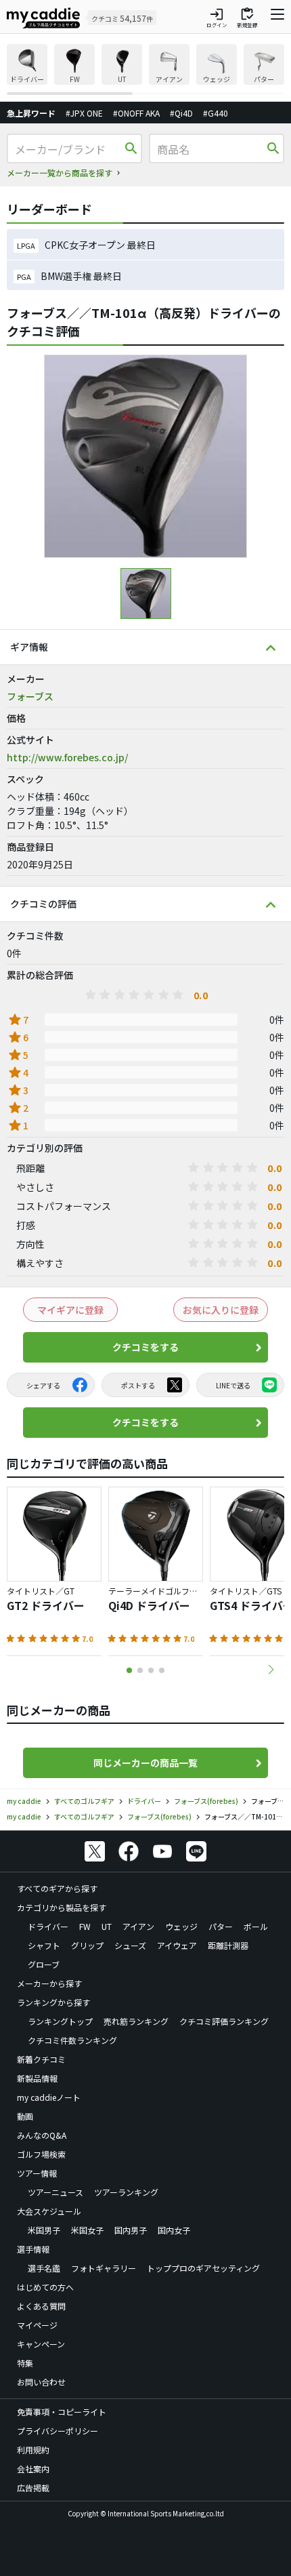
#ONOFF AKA (136, 113)
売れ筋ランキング (136, 2021)
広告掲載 (33, 2488)
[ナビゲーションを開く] (277, 18)
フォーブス (30, 696)
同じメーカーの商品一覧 (145, 1763)
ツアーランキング (126, 2192)
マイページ (37, 2325)
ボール (256, 1926)
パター (221, 1926)
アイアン (138, 1926)
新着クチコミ (41, 2059)
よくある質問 (41, 2306)
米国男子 (44, 2230)
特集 (25, 2363)
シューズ (130, 1945)
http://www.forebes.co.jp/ (67, 757)
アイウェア (177, 1945)
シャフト (44, 1945)
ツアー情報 (37, 2173)
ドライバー (48, 1926)
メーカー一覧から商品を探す (60, 173)
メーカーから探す (49, 1983)
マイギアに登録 (70, 1310)
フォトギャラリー (104, 2268)
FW (85, 1926)
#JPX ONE (84, 113)
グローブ (44, 1964)
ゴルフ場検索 (41, 2154)
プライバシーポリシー (58, 2431)
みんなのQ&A (42, 2135)
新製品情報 (37, 2078)
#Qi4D (181, 113)
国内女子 (174, 2230)
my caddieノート (49, 2097)
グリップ (87, 1945)
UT (107, 1926)
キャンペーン (41, 2344)
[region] (145, 69)
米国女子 (87, 2230)
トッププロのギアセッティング (203, 2268)
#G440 (216, 113)
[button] (271, 1670)
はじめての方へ (45, 2287)
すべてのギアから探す (57, 1888)
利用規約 (33, 2450)
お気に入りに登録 (221, 1310)
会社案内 (33, 2469)
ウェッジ (181, 1926)
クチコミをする (145, 1347)
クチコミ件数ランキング (72, 2040)
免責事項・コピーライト (62, 2412)
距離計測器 (228, 1945)
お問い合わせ (41, 2382)
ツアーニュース (55, 2192)
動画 (25, 2116)
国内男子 (131, 2230)
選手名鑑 (44, 2268)
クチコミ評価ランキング (224, 2021)
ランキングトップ (60, 2021)
